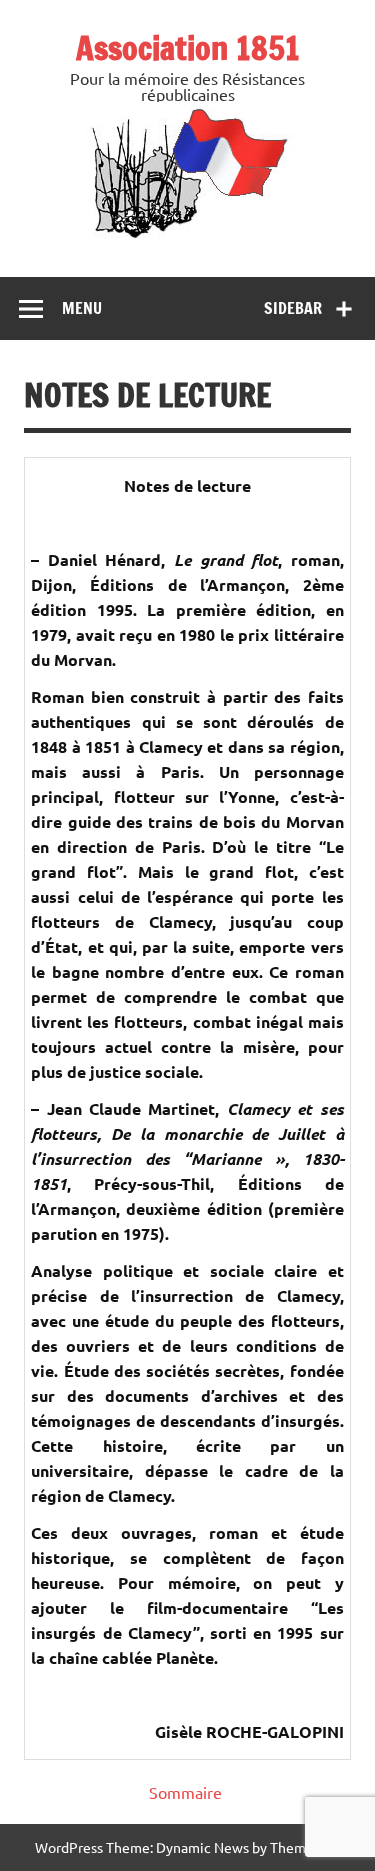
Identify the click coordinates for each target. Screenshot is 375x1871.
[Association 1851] (187, 237)
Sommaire (185, 1792)
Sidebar (293, 308)
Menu (82, 308)
